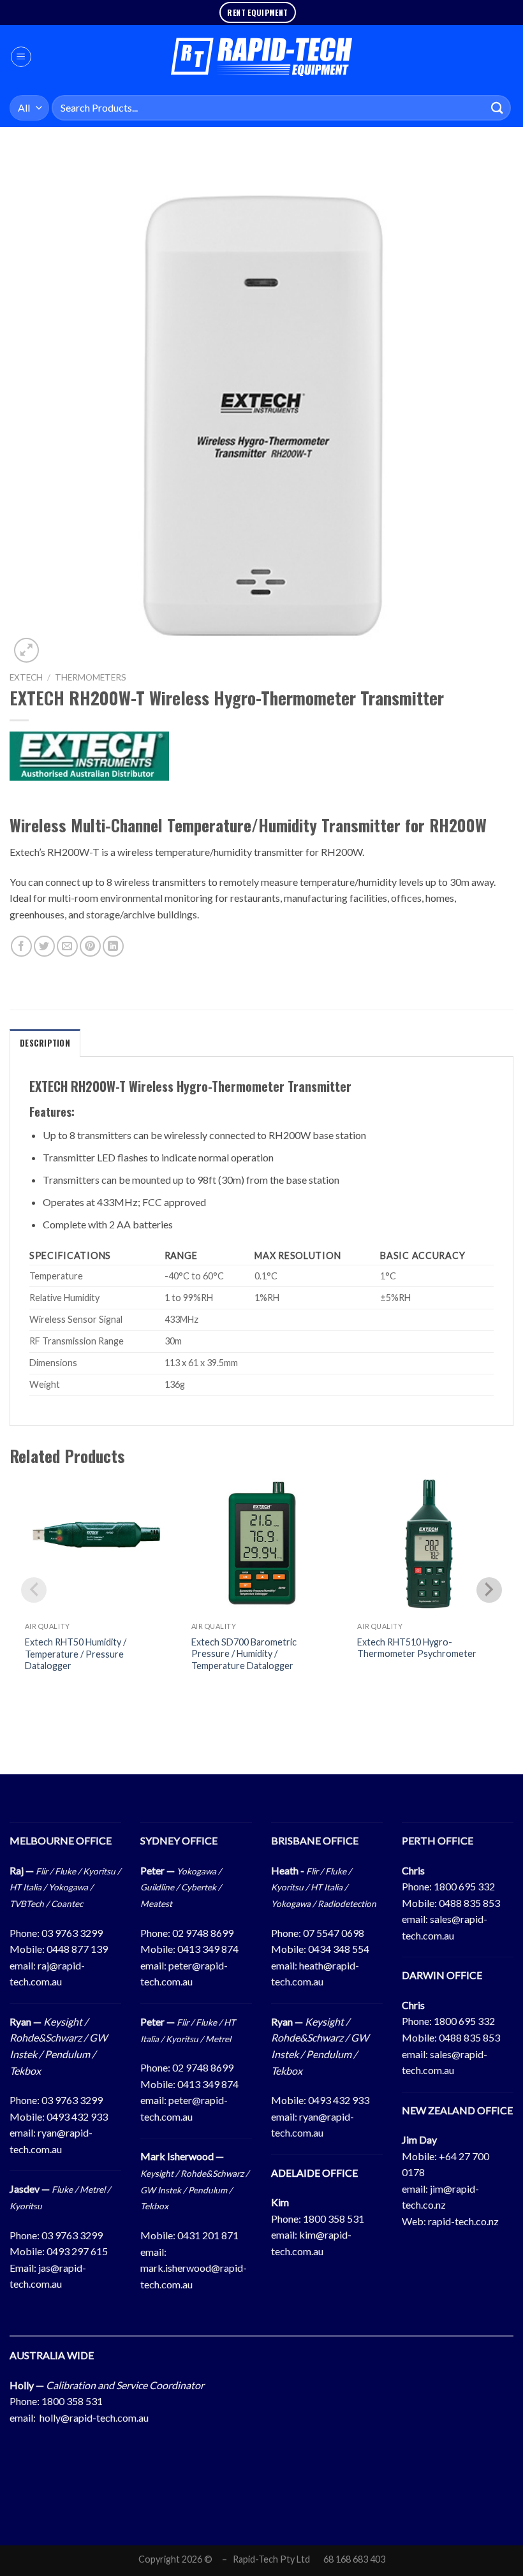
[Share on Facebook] (21, 946)
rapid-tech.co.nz (463, 2221)
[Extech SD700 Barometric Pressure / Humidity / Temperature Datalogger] (262, 1545)
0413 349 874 (208, 1949)
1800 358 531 (334, 2219)
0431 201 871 (208, 2235)
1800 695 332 (464, 1886)
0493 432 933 (77, 2116)
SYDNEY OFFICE (179, 1840)
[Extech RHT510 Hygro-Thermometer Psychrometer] (428, 1545)
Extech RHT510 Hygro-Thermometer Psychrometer (417, 1648)
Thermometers (91, 677)
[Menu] (21, 57)
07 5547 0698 (334, 1933)
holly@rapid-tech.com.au (94, 2418)
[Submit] (497, 107)
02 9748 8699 (203, 1933)
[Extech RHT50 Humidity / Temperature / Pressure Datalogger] (95, 1545)
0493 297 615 (77, 2251)
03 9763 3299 (72, 1933)
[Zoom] (26, 650)
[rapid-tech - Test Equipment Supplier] (262, 57)
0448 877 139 (77, 1949)
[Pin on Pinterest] (90, 946)
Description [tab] (45, 1043)
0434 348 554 (339, 1949)
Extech (26, 677)
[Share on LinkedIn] (113, 946)
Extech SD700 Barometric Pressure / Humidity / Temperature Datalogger (244, 1654)
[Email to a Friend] (67, 946)
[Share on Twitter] (44, 946)
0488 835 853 (469, 1903)
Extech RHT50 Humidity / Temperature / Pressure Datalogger (76, 1654)
